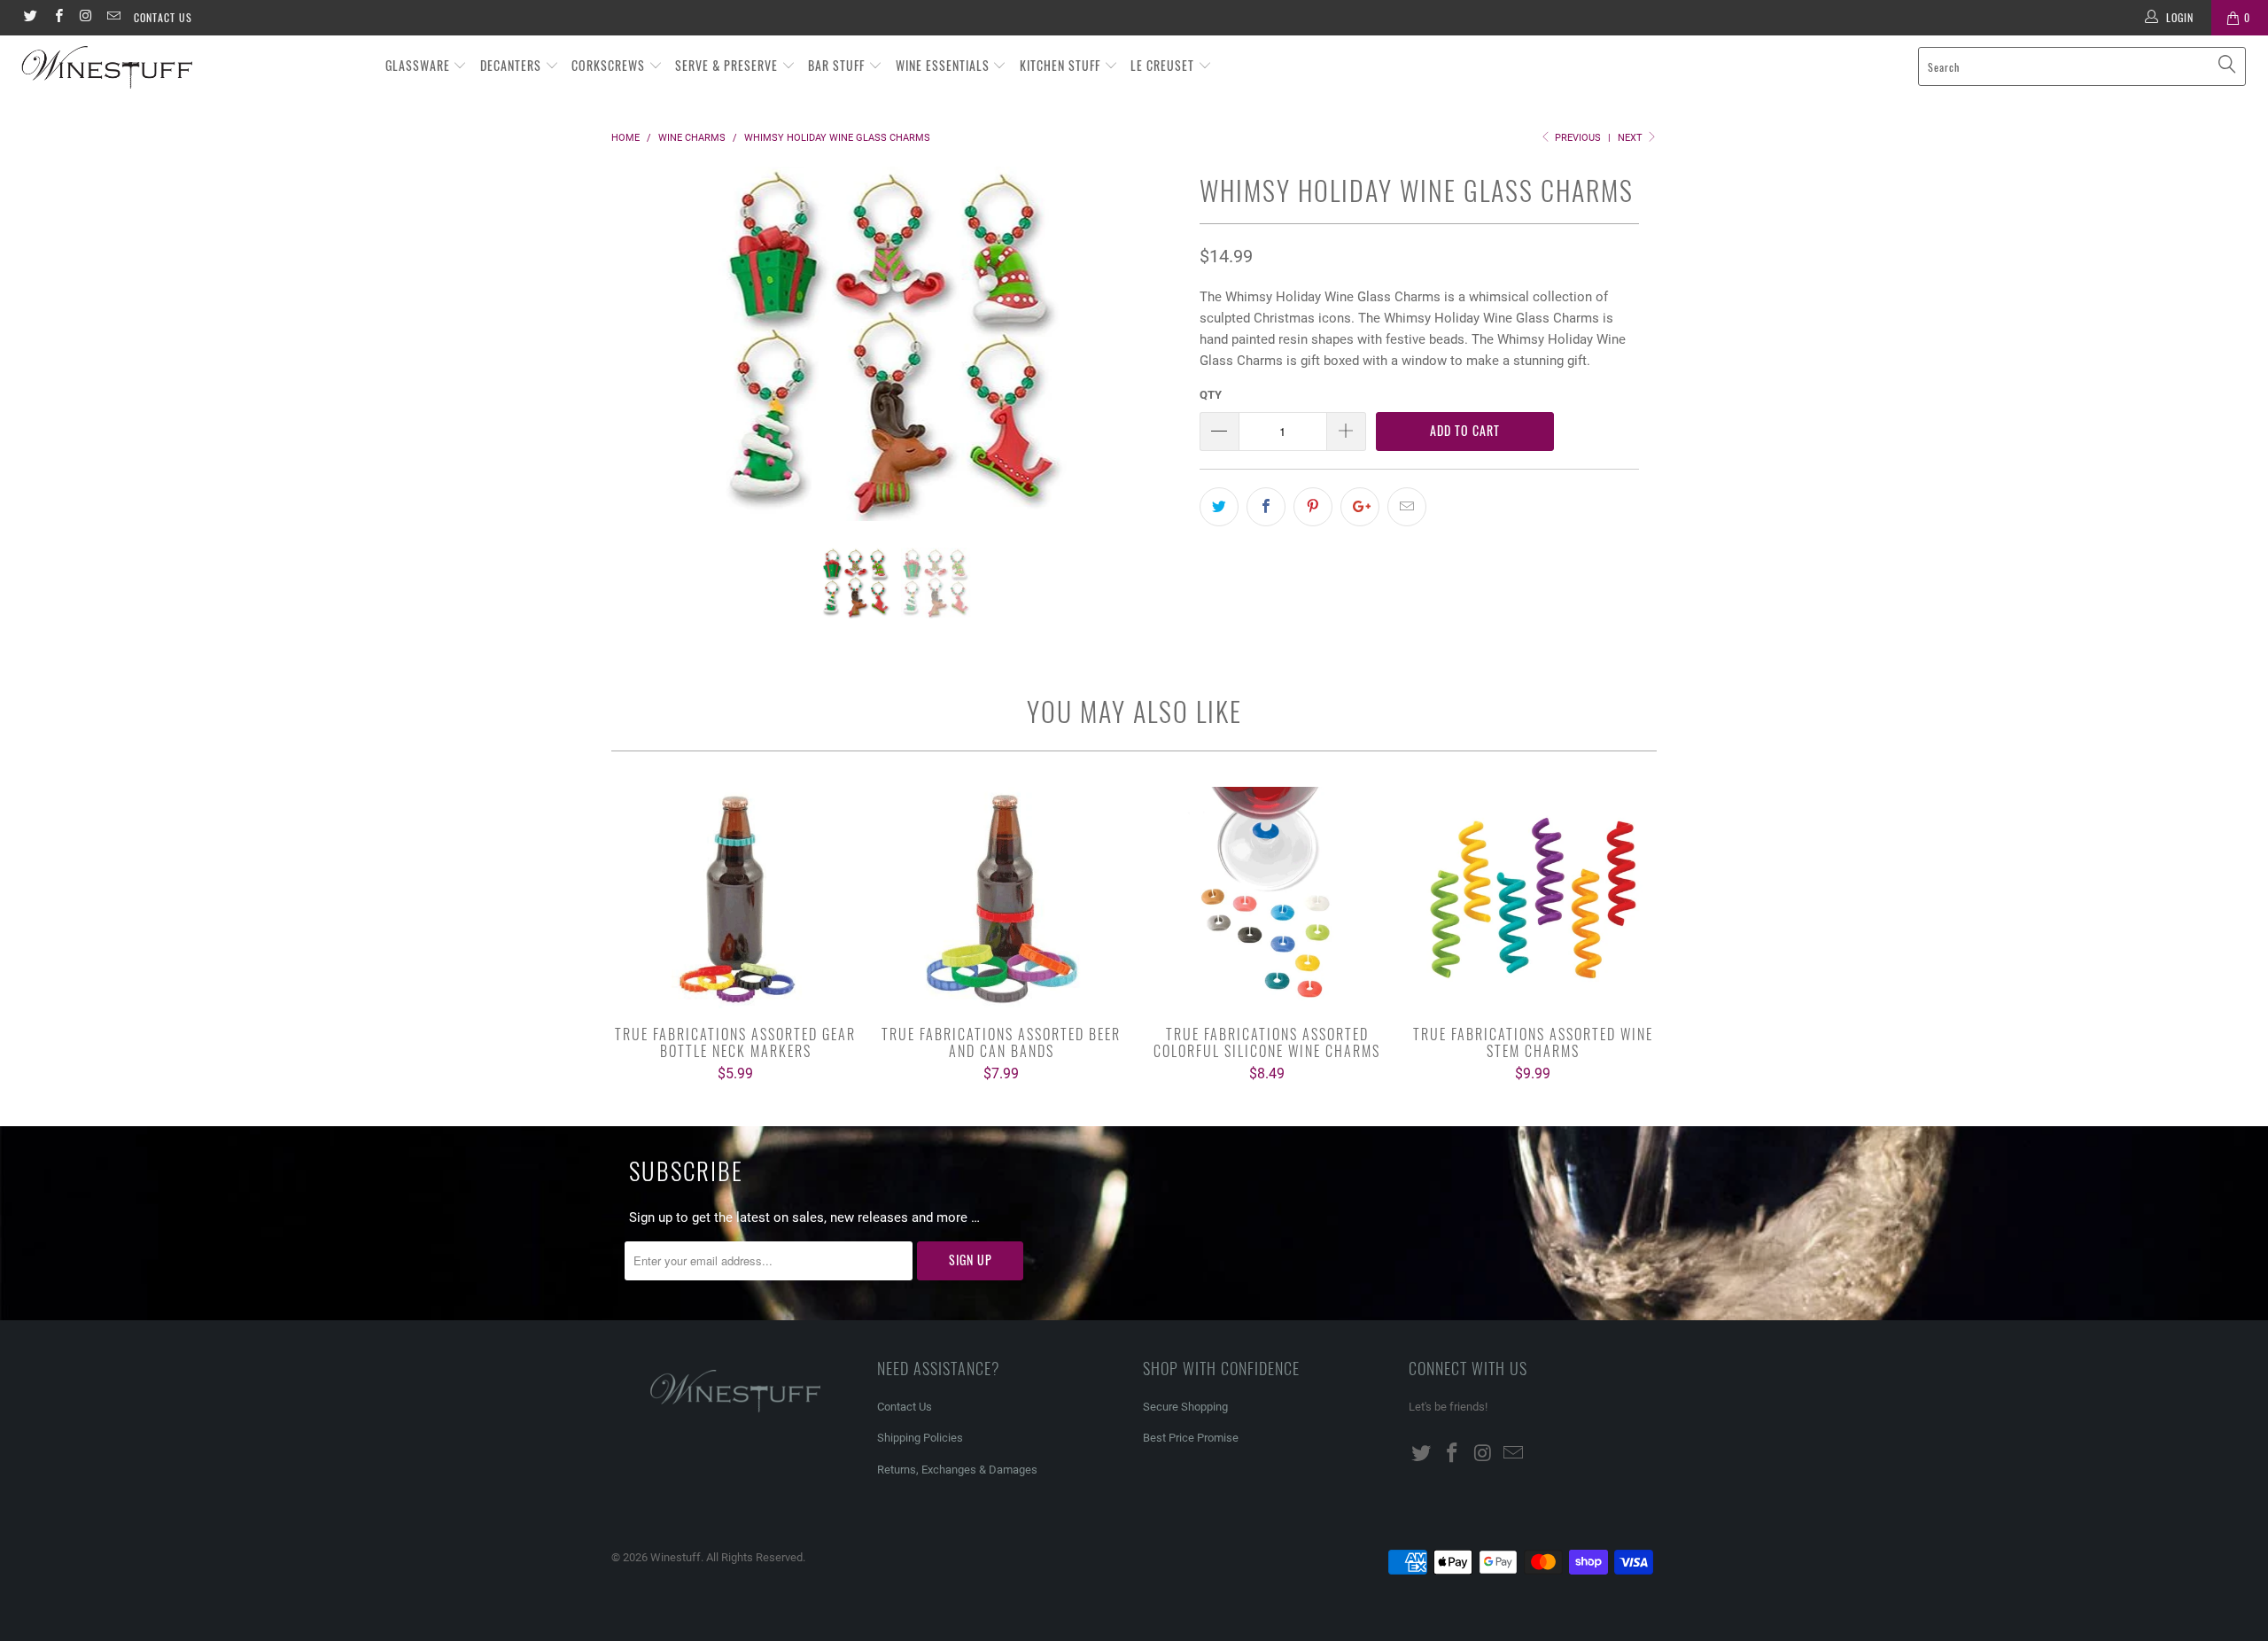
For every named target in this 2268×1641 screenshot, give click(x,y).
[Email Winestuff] (113, 18)
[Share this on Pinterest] (1313, 507)
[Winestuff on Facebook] (57, 18)
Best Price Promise (1191, 1438)
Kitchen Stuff (1062, 65)
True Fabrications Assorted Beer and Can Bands (1001, 898)
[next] (1151, 357)
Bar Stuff (838, 65)
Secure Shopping (1185, 1407)
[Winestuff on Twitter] (30, 18)
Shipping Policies (920, 1438)
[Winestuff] (190, 68)
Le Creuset (1164, 65)
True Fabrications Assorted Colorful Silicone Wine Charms (1267, 898)
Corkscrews (610, 65)
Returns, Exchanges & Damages (957, 1470)
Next (1631, 138)
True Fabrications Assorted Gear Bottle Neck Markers (735, 898)
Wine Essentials (944, 65)
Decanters (513, 65)
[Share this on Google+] (1360, 507)
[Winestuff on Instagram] (85, 18)
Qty (1211, 395)
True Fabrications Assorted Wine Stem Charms (1533, 898)
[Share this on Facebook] (1266, 507)
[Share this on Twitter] (1219, 507)
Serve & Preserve (728, 65)
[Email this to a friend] (1407, 507)
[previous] (642, 357)
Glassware (419, 65)
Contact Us (163, 17)
